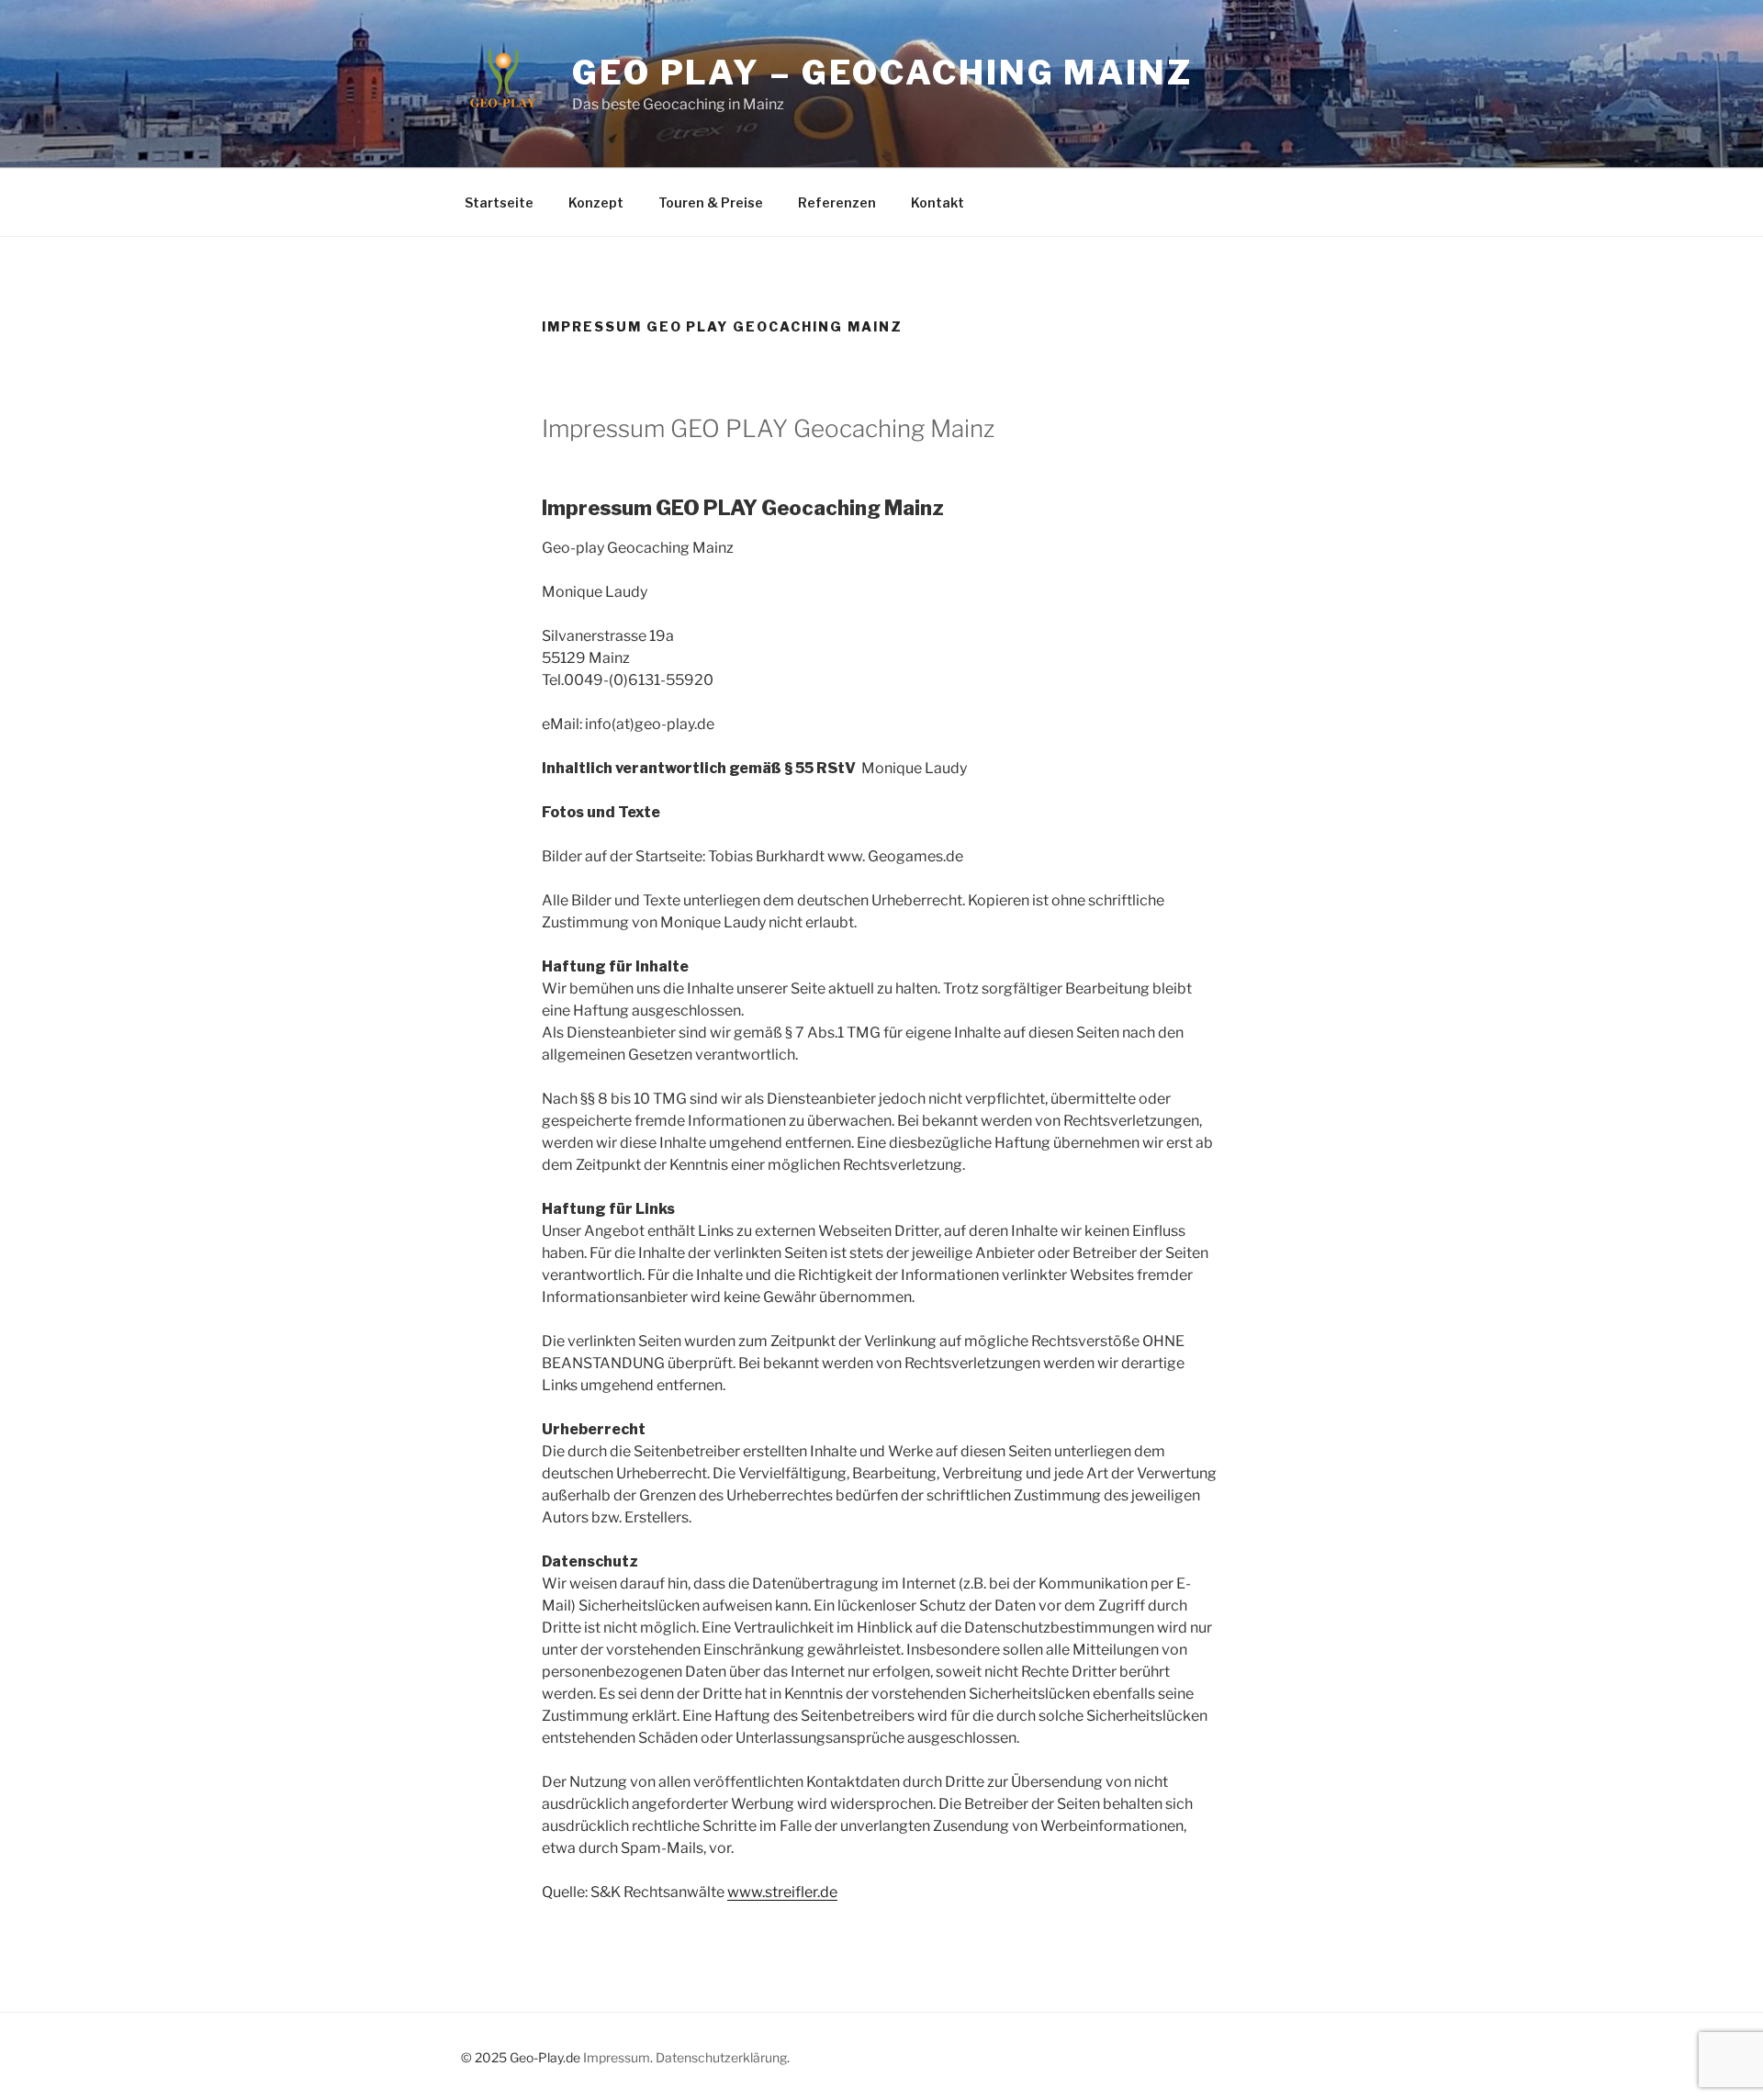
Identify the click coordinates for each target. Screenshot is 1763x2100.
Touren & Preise (711, 202)
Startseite (499, 202)
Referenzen (837, 202)
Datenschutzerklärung (721, 2057)
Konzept (596, 202)
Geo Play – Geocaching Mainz (882, 73)
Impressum (617, 2057)
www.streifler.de (782, 1892)
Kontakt (938, 202)
